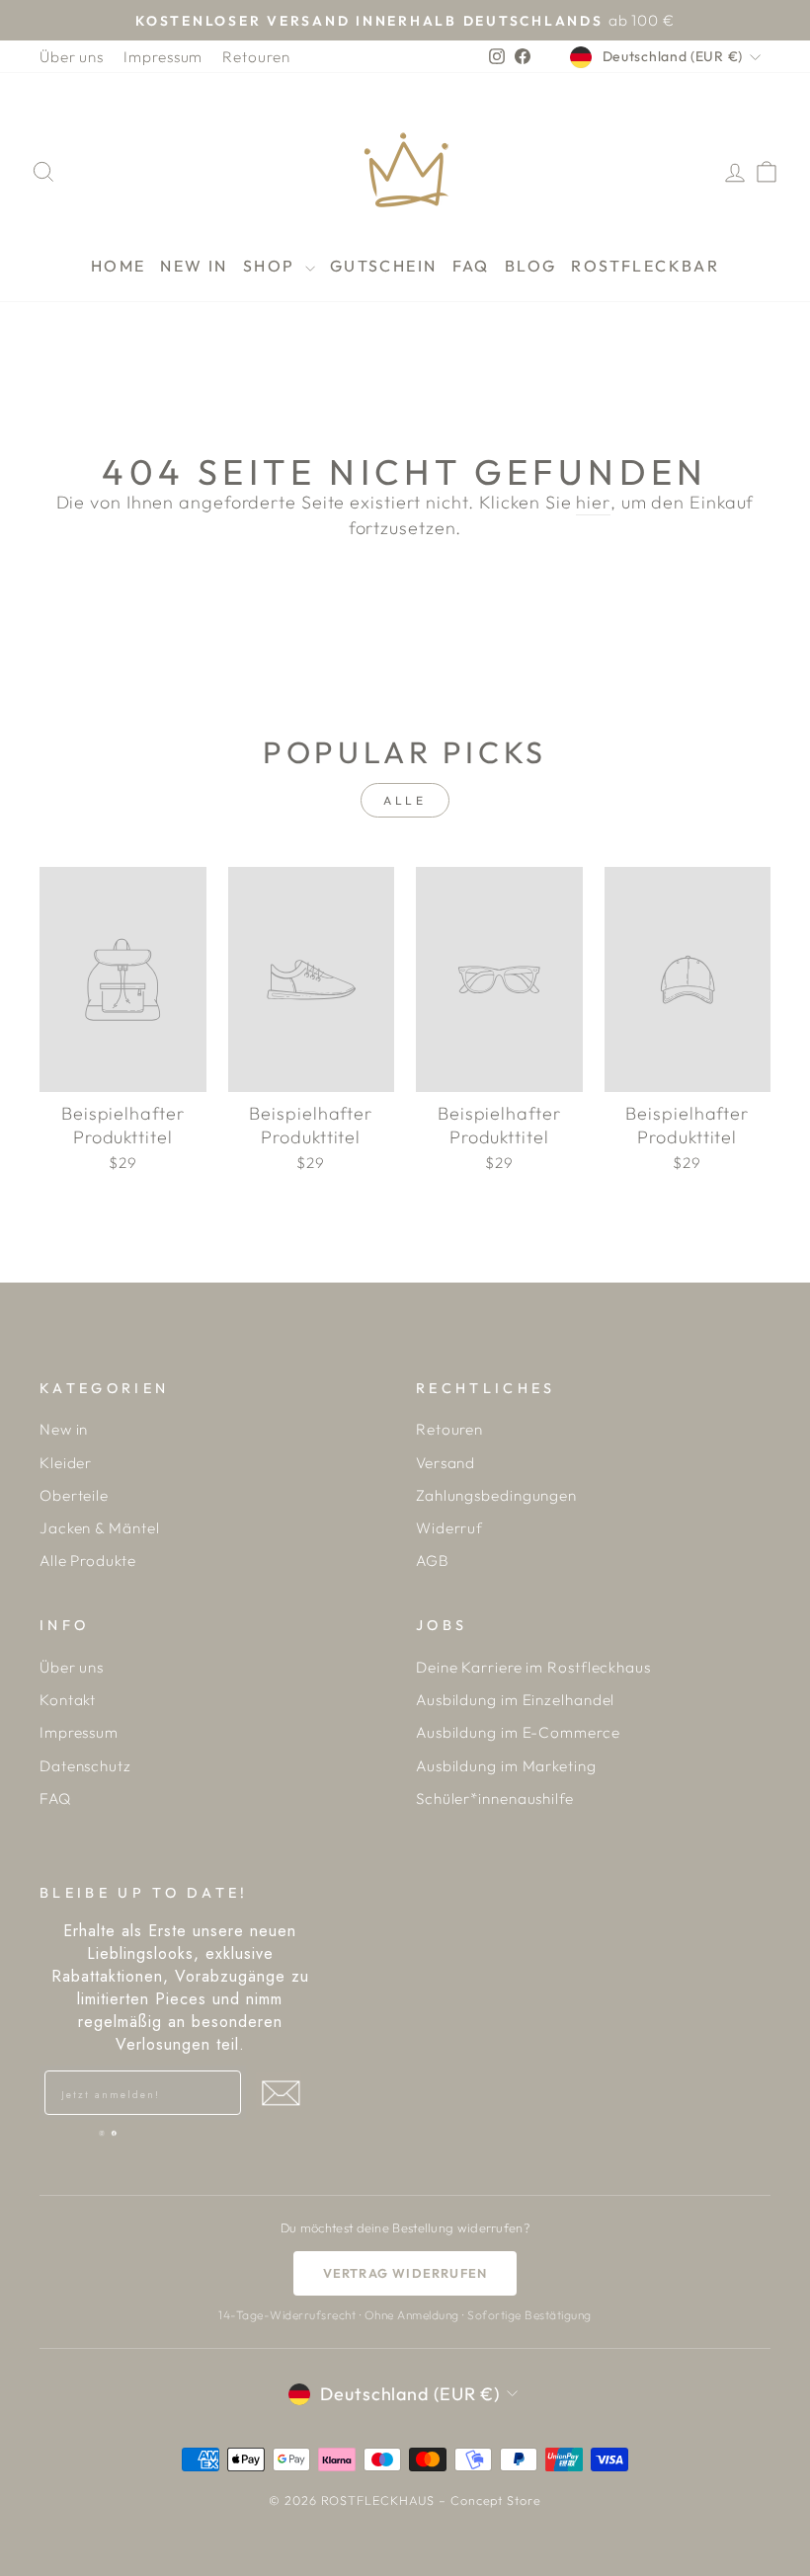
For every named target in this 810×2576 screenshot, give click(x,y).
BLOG (531, 266)
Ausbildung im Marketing (506, 1766)
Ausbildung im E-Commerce (518, 1732)
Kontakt (68, 1700)
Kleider (66, 1463)
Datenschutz (85, 1766)
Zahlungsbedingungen (496, 1495)
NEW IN (194, 266)
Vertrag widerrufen (405, 2273)
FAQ (471, 266)
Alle (405, 800)
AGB (433, 1561)
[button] (281, 2093)
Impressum (163, 57)
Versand (445, 1463)
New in (64, 1429)
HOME (119, 266)
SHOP (272, 266)
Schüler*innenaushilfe (495, 1798)
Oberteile (74, 1495)
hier (593, 502)
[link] (102, 2133)
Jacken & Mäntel (100, 1528)
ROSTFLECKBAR (645, 266)
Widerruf (449, 1528)
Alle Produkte (88, 1561)
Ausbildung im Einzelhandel (515, 1700)
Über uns (72, 57)
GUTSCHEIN (384, 266)
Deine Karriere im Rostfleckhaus (533, 1667)
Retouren (256, 57)
